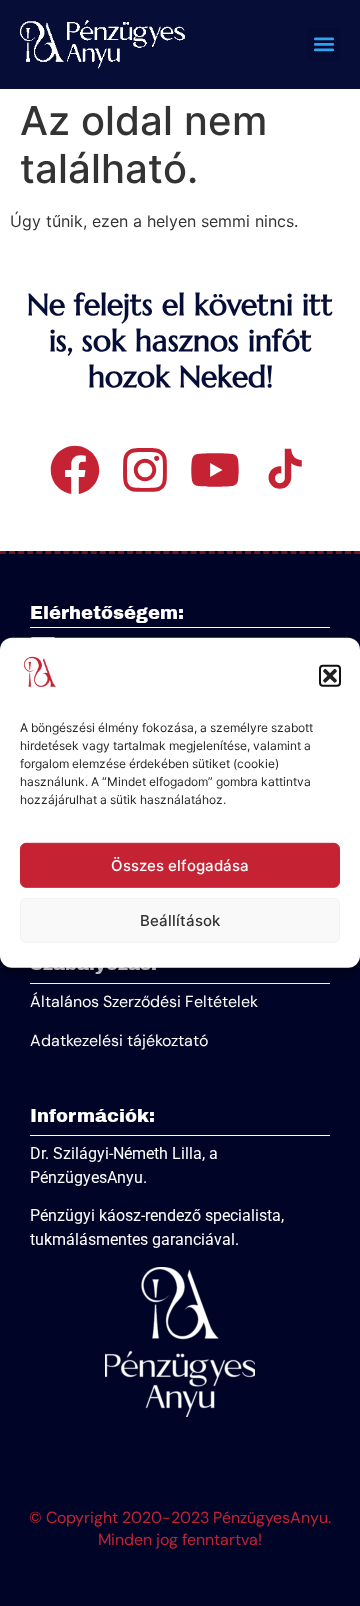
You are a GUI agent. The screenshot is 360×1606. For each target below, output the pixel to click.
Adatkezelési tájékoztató (119, 1040)
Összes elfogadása (180, 865)
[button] (330, 676)
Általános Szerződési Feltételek (144, 1001)
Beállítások (180, 920)
